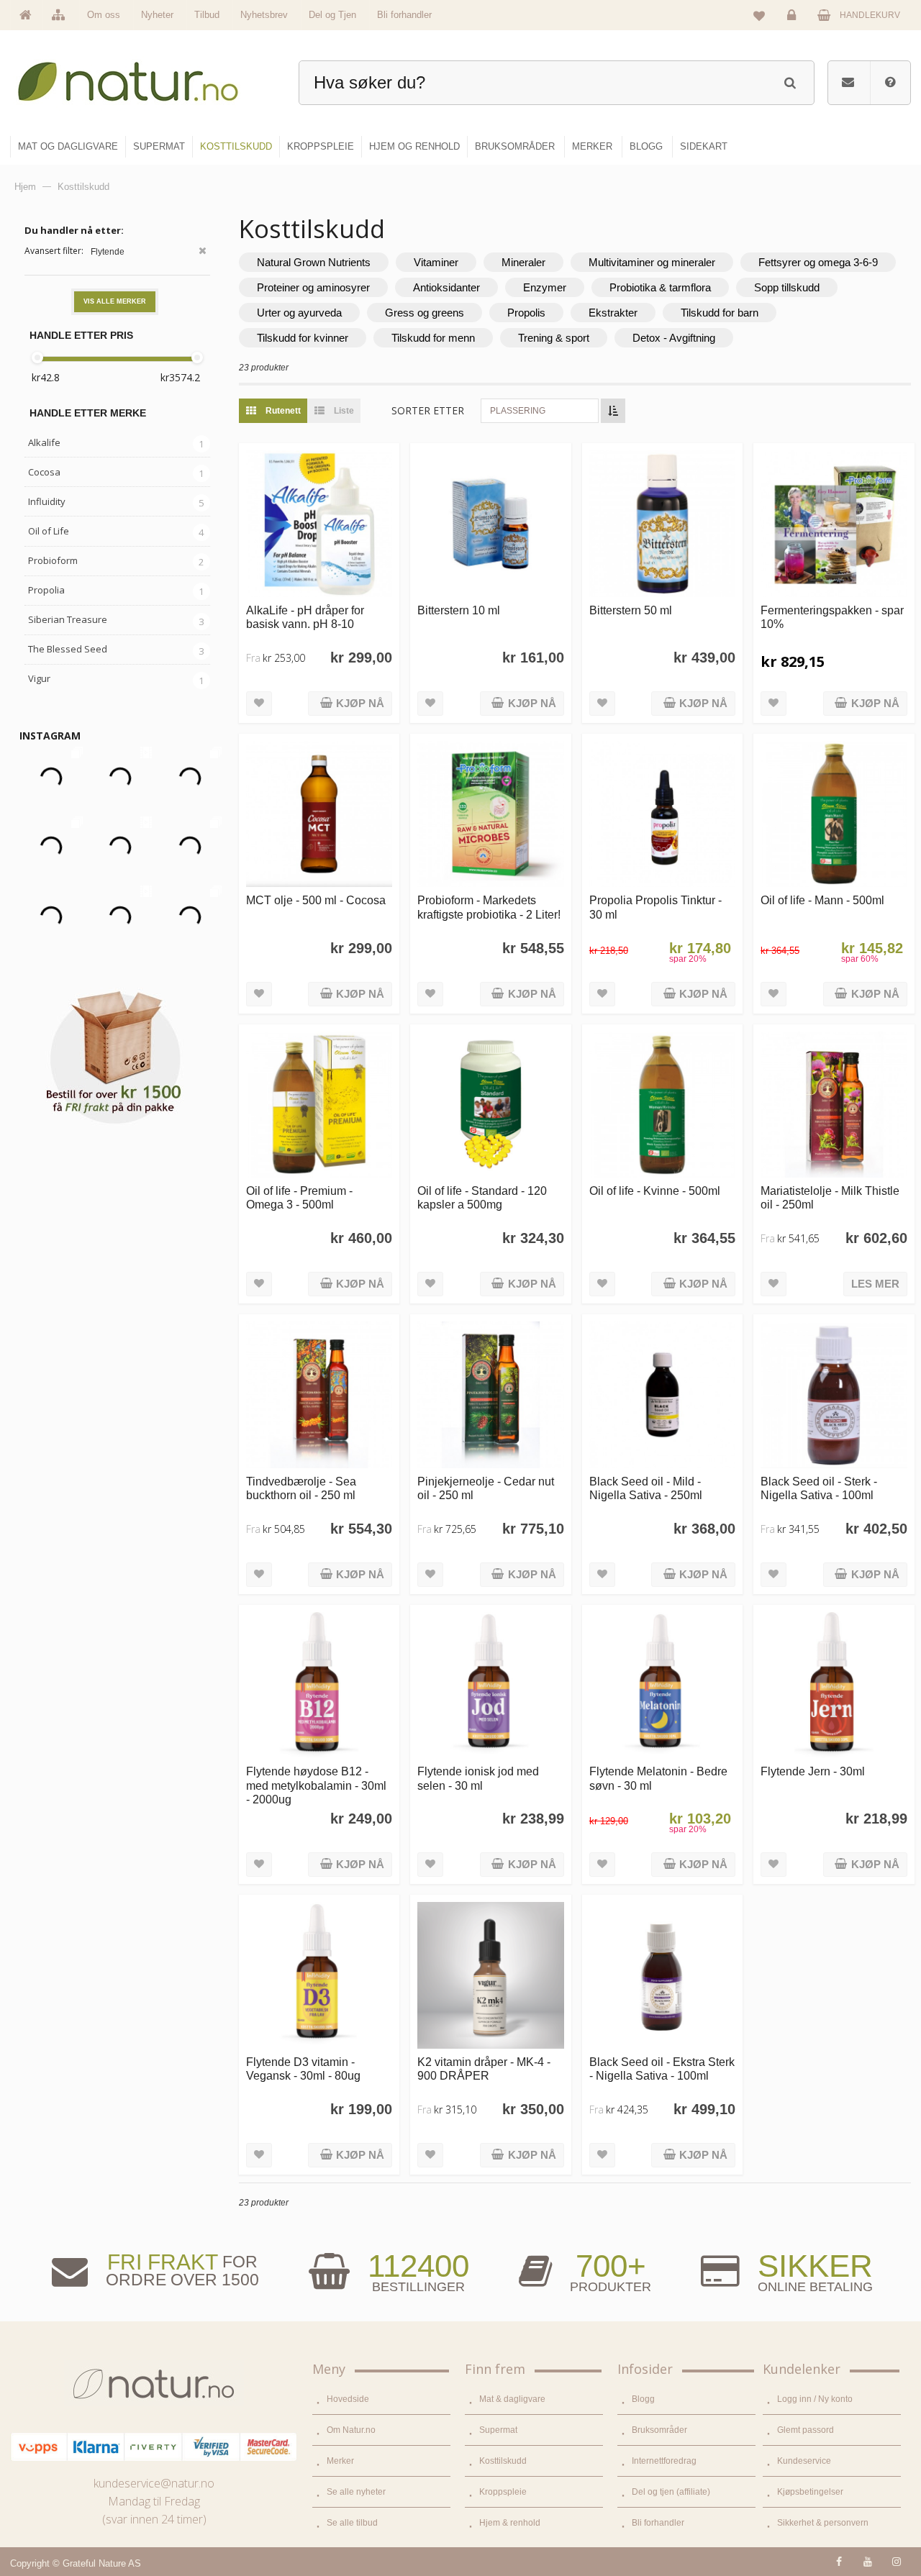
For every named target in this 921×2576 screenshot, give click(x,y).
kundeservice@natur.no (154, 2483)
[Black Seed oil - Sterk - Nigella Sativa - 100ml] (834, 1394)
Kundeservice (804, 2461)
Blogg (643, 2399)
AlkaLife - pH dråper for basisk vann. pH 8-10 (305, 617)
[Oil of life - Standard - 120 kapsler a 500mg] (490, 1105)
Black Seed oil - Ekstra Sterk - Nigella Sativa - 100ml (662, 2068)
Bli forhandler (404, 15)
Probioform (53, 560)
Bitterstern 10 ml (459, 610)
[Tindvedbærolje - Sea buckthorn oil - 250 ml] (319, 1394)
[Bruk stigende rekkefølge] (613, 411)
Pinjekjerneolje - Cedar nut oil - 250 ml (486, 1488)
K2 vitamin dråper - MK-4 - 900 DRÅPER (484, 2068)
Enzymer (545, 287)
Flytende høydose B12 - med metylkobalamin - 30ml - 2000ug (316, 1785)
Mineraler (523, 262)
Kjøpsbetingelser (810, 2492)
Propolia (46, 590)
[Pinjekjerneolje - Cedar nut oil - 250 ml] (490, 1394)
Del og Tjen (332, 15)
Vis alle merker (115, 301)
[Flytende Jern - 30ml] (834, 1685)
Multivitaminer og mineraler (652, 262)
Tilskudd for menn (433, 338)
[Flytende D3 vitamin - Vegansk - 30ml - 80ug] (319, 1975)
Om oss (104, 15)
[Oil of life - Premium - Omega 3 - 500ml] (319, 1105)
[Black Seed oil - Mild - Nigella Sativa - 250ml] (662, 1394)
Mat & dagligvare (512, 2399)
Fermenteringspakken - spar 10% (832, 617)
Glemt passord (806, 2430)
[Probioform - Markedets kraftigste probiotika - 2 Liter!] (490, 814)
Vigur (39, 678)
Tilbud (207, 15)
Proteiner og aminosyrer (313, 287)
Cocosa (44, 472)
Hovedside (348, 2399)
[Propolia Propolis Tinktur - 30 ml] (662, 814)
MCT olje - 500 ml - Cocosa (316, 900)
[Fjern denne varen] (203, 252)
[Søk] (790, 81)
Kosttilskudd (503, 2461)
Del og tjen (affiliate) (671, 2492)
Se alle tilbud (352, 2523)
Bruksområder (659, 2430)
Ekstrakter (613, 313)
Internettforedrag (664, 2461)
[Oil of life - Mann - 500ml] (834, 814)
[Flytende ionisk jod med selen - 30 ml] (490, 1685)
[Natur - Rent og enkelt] (141, 76)
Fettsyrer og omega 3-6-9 (818, 262)
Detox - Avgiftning (674, 338)
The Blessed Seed (68, 649)
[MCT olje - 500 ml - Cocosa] (319, 814)
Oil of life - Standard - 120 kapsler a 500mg (482, 1197)
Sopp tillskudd (787, 287)
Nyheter (157, 15)
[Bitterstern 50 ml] (662, 523)
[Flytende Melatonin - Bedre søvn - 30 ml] (662, 1685)
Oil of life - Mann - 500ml (822, 900)
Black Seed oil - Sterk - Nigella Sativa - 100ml (819, 1488)
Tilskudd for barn (720, 313)
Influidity (47, 501)
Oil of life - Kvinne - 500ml (655, 1191)
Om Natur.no (351, 2430)
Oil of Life (49, 531)
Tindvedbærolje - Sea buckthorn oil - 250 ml (301, 1488)
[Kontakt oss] (848, 83)
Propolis (526, 313)
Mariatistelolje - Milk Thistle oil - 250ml (830, 1197)
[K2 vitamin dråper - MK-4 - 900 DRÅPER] (490, 1975)
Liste (343, 411)
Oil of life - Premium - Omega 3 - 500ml (299, 1197)
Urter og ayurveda (299, 313)
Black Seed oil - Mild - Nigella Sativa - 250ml (646, 1488)
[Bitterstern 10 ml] (490, 523)
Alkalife (44, 442)
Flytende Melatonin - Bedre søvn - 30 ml (658, 1778)
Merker (340, 2461)
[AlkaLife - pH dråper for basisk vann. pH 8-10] (319, 523)
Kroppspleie (503, 2492)
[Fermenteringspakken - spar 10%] (834, 523)
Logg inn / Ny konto (815, 2399)
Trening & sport (554, 338)
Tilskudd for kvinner (303, 338)
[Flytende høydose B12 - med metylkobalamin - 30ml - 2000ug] (319, 1685)
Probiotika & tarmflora (660, 287)
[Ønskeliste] (759, 15)
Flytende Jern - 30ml (813, 1771)
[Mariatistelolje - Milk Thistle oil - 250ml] (834, 1105)
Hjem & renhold (510, 2523)
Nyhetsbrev (264, 15)
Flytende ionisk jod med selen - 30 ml (478, 1778)
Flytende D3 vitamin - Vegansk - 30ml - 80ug (303, 2068)
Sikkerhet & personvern (823, 2523)
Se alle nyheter (356, 2492)
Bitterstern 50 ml (631, 610)
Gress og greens (425, 313)
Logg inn (794, 26)
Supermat (498, 2430)
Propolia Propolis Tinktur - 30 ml (655, 907)
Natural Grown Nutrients (314, 262)
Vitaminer (436, 262)
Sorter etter (428, 410)
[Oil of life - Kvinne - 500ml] (662, 1105)
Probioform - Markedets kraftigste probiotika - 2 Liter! (489, 907)
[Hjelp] (890, 83)
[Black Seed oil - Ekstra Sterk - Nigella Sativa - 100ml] (662, 1975)
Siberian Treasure (68, 619)
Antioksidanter (446, 287)
